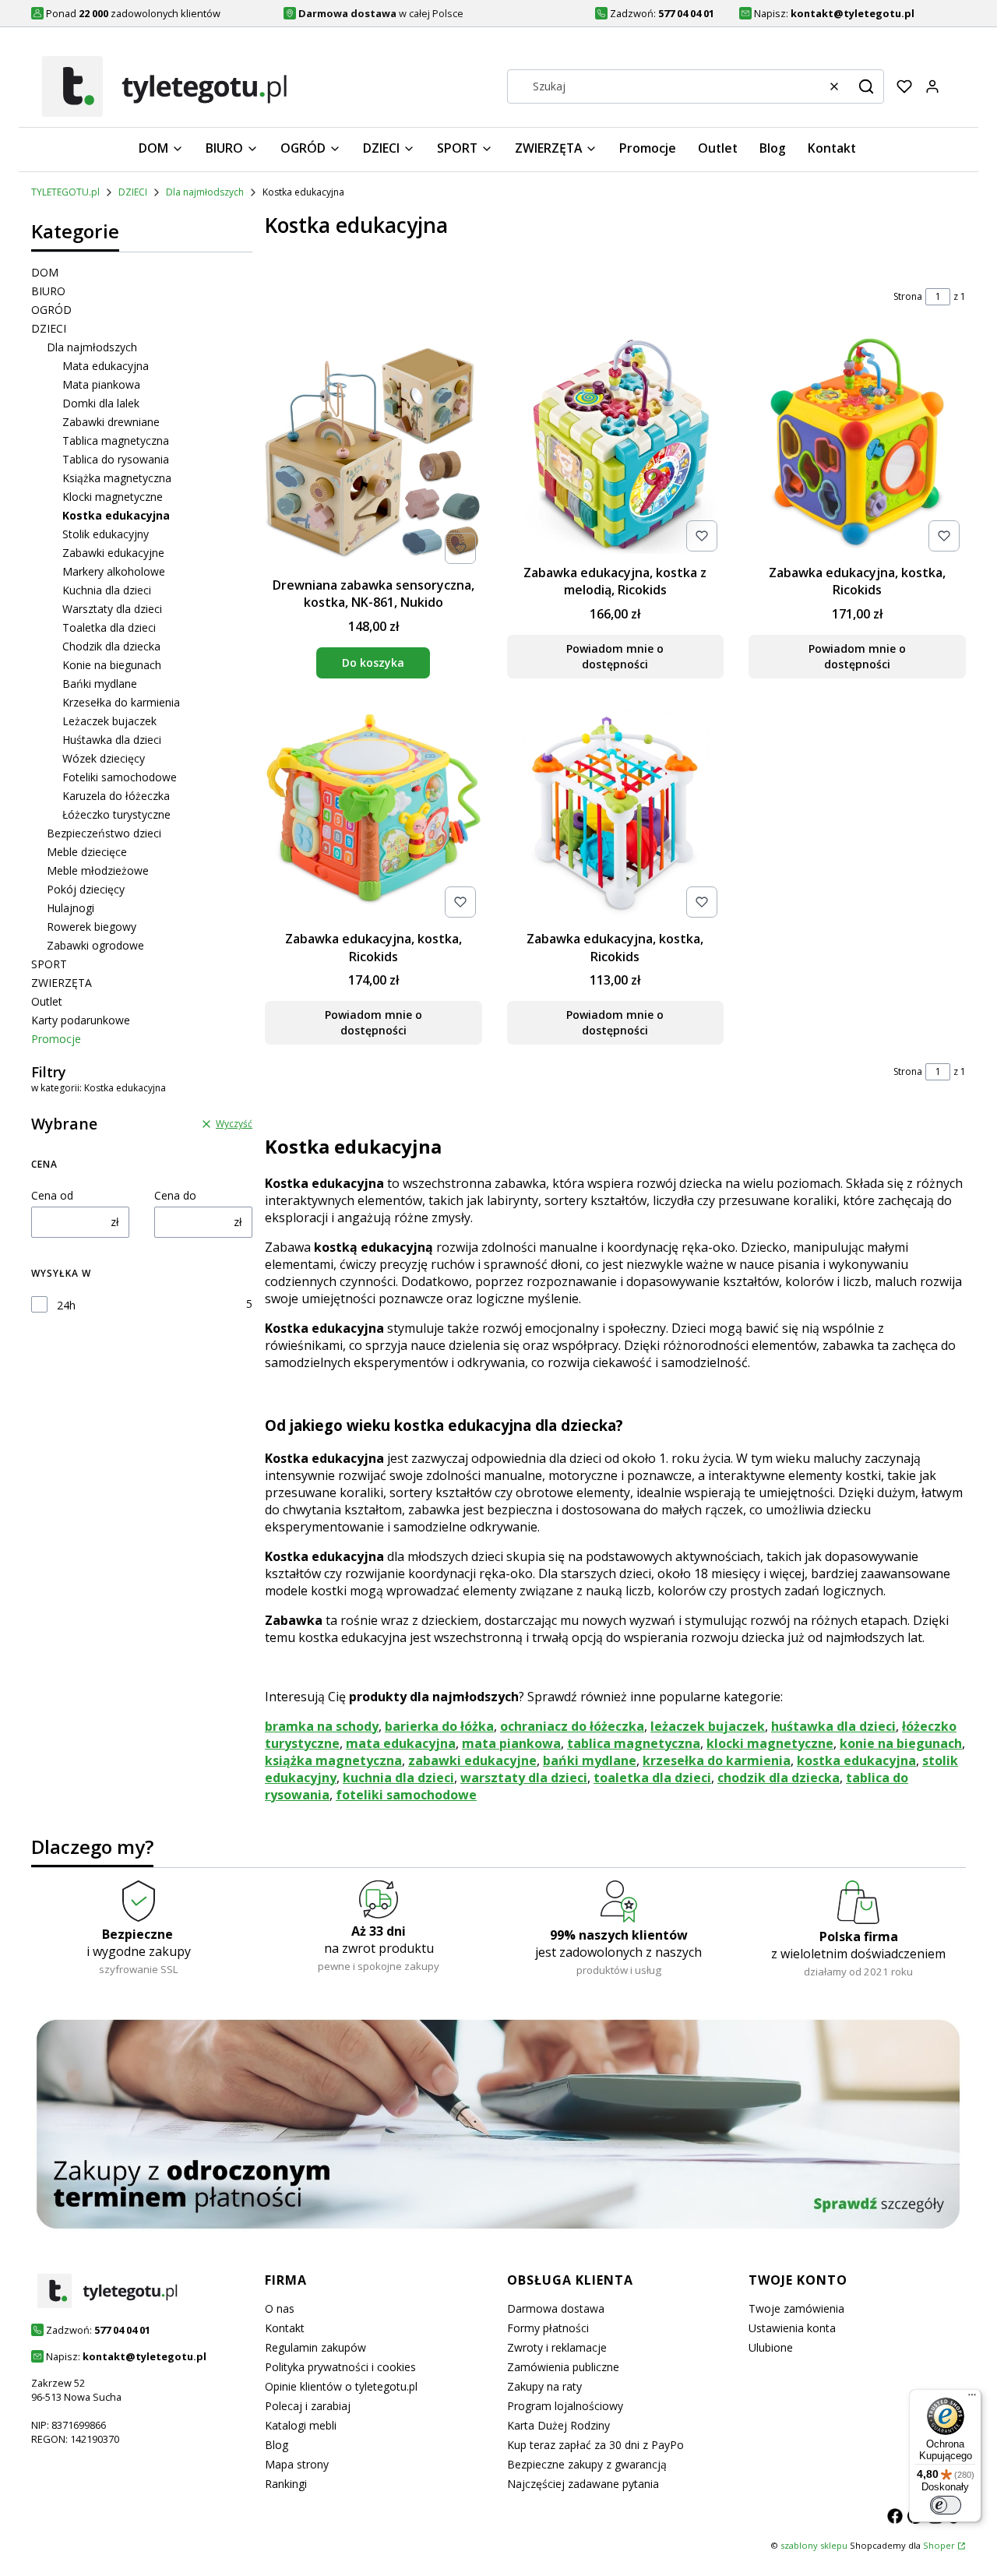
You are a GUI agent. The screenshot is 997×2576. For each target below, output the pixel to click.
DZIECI (133, 192)
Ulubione (771, 2347)
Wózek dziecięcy (104, 758)
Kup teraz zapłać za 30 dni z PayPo (595, 2445)
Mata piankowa (101, 384)
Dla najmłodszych (205, 192)
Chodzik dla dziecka (111, 646)
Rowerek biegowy (92, 927)
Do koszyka (373, 663)
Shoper (939, 2545)
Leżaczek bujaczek (109, 721)
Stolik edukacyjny (106, 534)
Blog (277, 2445)
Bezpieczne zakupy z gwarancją (587, 2464)
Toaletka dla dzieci (109, 627)
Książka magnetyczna (117, 478)
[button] (866, 86)
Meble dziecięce (87, 852)
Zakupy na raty (544, 2386)
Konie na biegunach (112, 665)
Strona (908, 296)
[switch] (946, 2505)
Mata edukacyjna (106, 366)
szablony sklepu (814, 2545)
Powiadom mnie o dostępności (615, 656)
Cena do (175, 1195)
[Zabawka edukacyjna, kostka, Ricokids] (857, 447)
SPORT (49, 964)
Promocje (56, 1039)
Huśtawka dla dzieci (112, 740)
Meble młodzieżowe (98, 870)
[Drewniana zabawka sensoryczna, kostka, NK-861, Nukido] (373, 453)
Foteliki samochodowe (120, 777)
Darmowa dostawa (556, 2308)
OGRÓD (51, 310)
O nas (280, 2308)
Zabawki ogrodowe (95, 945)
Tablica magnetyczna (116, 440)
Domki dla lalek (101, 403)
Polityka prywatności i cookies (340, 2367)
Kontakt (285, 2328)
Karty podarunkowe (81, 1020)
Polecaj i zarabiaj (308, 2406)
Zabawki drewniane (111, 422)
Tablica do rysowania (116, 459)
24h (66, 1305)
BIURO (48, 291)
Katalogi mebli (301, 2425)
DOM (45, 272)
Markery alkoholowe (114, 571)
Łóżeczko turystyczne (116, 814)
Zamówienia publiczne (563, 2367)
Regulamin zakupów (315, 2347)
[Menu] (972, 2398)
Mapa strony (297, 2464)
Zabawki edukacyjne (113, 553)
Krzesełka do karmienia (121, 702)
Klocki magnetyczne (113, 497)
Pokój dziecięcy (86, 889)
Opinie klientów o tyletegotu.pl (341, 2386)
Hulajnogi (70, 908)
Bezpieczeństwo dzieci (104, 833)
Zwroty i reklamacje (557, 2347)
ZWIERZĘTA (62, 983)
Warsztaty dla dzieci (112, 609)
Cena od (52, 1195)
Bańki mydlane (100, 684)
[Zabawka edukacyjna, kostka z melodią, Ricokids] (616, 447)
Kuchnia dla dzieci (107, 590)
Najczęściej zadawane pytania (583, 2484)
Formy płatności (548, 2328)
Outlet (47, 1001)
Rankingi (286, 2484)
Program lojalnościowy (565, 2406)
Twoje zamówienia (796, 2308)
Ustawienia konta (792, 2328)
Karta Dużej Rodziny (558, 2425)
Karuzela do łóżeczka (116, 796)
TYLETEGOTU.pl (65, 192)
